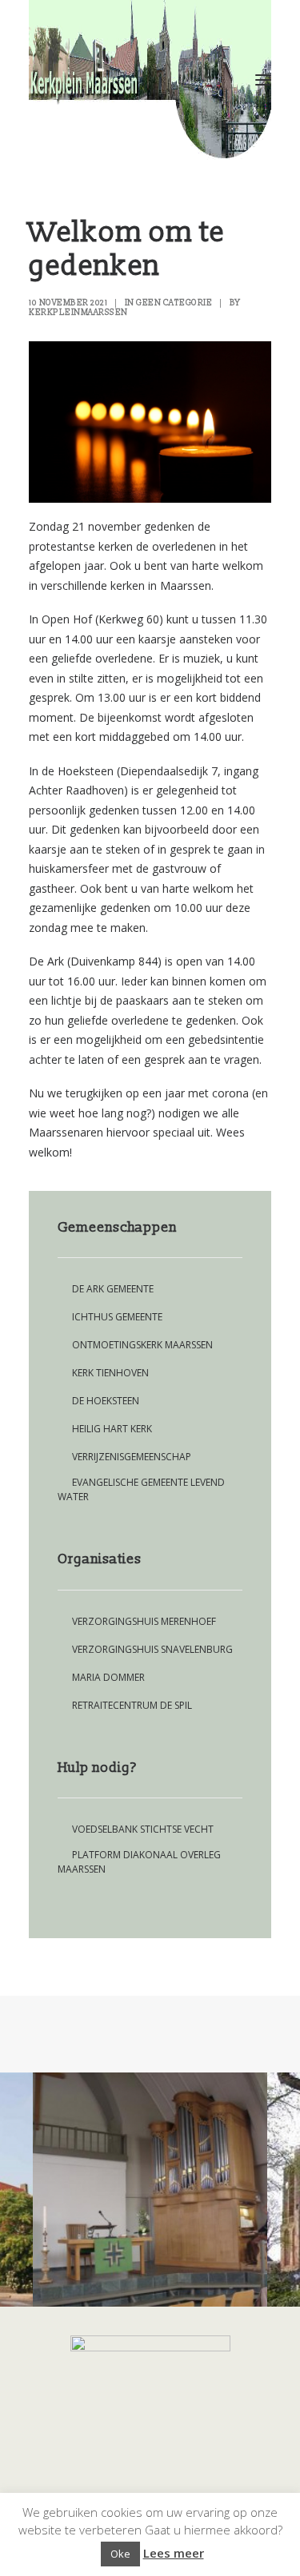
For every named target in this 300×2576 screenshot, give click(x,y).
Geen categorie (174, 303)
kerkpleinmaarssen (78, 313)
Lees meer (174, 2553)
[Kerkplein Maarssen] (150, 80)
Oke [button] (120, 2554)
